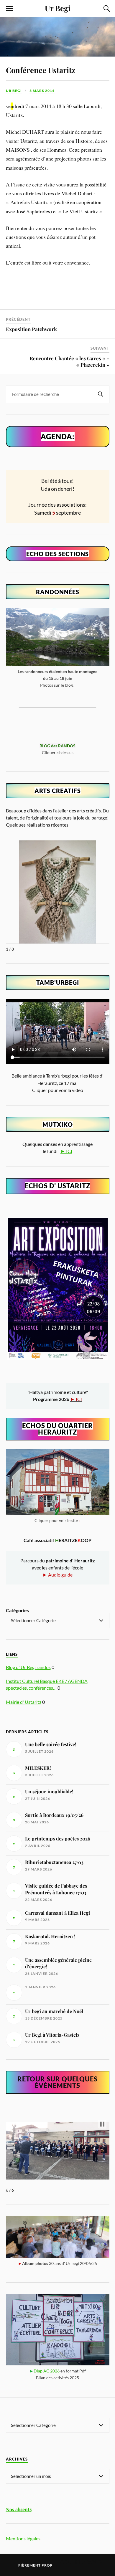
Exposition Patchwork (31, 329)
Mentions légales (23, 2538)
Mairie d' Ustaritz (24, 1702)
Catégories (17, 1610)
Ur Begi (58, 8)
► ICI (66, 1151)
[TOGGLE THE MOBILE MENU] (9, 9)
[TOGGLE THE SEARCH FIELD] (106, 9)
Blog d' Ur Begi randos (28, 1667)
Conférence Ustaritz (41, 70)
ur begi (14, 91)
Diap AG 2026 (47, 2371)
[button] (102, 2124)
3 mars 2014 (42, 91)
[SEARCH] (101, 394)
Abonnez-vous (81, 2562)
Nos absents (19, 2509)
